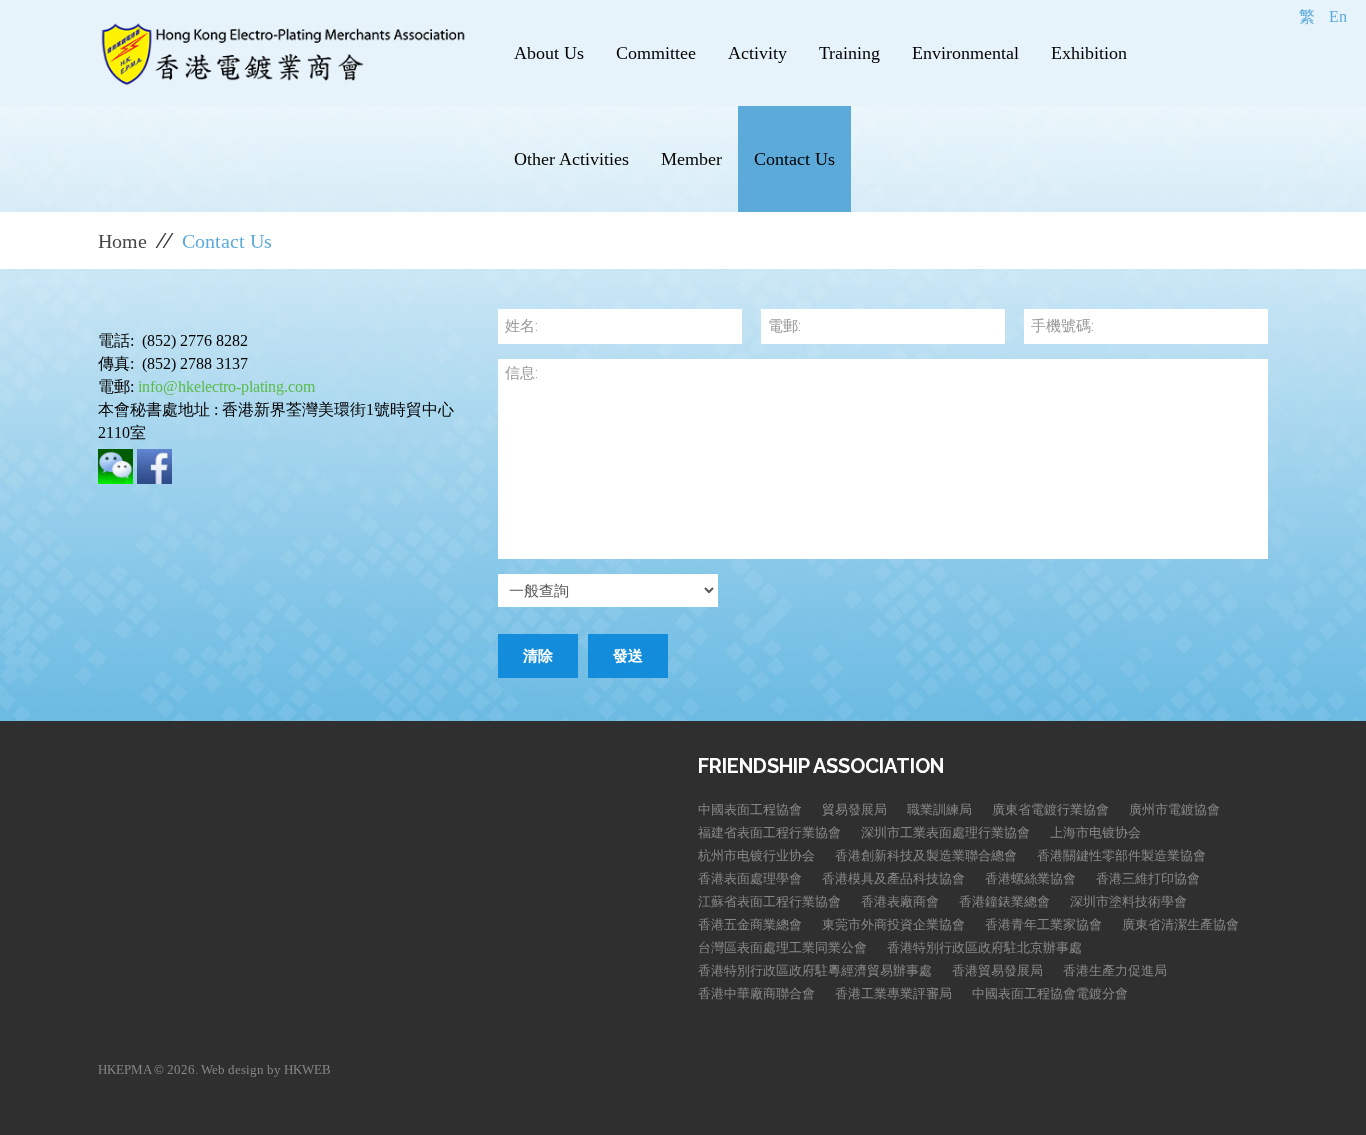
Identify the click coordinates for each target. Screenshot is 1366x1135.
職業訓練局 (939, 809)
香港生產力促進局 (1115, 970)
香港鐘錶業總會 (1004, 901)
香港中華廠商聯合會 (756, 993)
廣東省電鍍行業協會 (1050, 809)
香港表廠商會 (900, 901)
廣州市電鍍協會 (1174, 809)
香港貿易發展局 (997, 970)
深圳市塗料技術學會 (1128, 901)
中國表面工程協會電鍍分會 (1050, 993)
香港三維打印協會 (1148, 878)
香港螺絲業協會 (1030, 878)
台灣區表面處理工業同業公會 (782, 947)
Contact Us (794, 159)
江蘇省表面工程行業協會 (769, 901)
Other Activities (571, 159)
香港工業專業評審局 (893, 993)
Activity (757, 53)
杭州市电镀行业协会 (756, 855)
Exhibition (1089, 53)
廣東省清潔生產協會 (1180, 924)
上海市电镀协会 (1095, 832)
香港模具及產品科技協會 (893, 878)
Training (849, 53)
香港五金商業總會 (750, 924)
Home (122, 241)
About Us (549, 53)
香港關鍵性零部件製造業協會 (1121, 855)
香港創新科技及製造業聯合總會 (926, 855)
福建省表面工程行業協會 (769, 832)
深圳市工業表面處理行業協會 (945, 832)
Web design (232, 1069)
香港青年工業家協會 (1043, 924)
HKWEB (307, 1069)
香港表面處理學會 (750, 878)
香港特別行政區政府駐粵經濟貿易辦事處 (815, 970)
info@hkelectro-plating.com (226, 386)
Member (691, 159)
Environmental (965, 53)
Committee (656, 53)
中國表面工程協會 (750, 809)
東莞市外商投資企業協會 (893, 924)
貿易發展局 (854, 809)
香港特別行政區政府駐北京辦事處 (984, 947)
